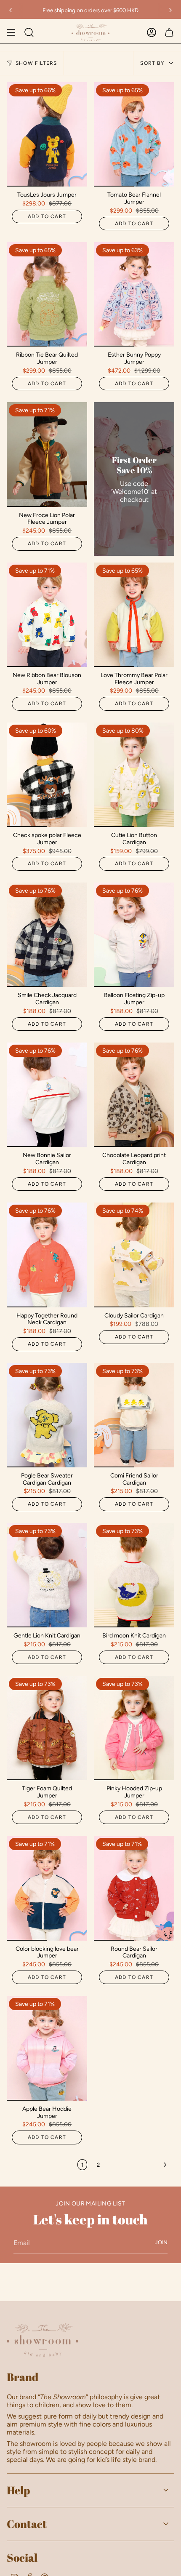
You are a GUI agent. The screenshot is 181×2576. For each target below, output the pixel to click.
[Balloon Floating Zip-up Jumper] (134, 935)
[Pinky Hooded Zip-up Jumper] (134, 1728)
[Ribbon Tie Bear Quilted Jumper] (47, 294)
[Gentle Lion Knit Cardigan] (47, 1575)
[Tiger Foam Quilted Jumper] (47, 1728)
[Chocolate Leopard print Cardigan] (134, 1095)
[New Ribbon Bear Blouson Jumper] (47, 615)
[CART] (169, 32)
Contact (27, 2524)
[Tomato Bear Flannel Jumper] (134, 134)
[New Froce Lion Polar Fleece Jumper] (47, 454)
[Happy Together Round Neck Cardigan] (47, 1255)
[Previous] (11, 10)
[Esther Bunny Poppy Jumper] (134, 294)
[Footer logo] (43, 2340)
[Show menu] (11, 32)
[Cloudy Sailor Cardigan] (134, 1255)
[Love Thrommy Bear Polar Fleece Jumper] (134, 615)
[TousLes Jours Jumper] (47, 134)
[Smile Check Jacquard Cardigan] (47, 935)
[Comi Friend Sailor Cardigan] (134, 1415)
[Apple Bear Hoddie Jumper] (47, 2048)
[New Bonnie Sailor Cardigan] (47, 1095)
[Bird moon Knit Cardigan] (134, 1575)
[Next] (170, 10)
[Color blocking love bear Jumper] (47, 1888)
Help (18, 2490)
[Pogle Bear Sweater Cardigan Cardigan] (47, 1415)
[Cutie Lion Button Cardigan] (134, 775)
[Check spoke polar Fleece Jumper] (47, 775)
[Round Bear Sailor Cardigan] (134, 1888)
